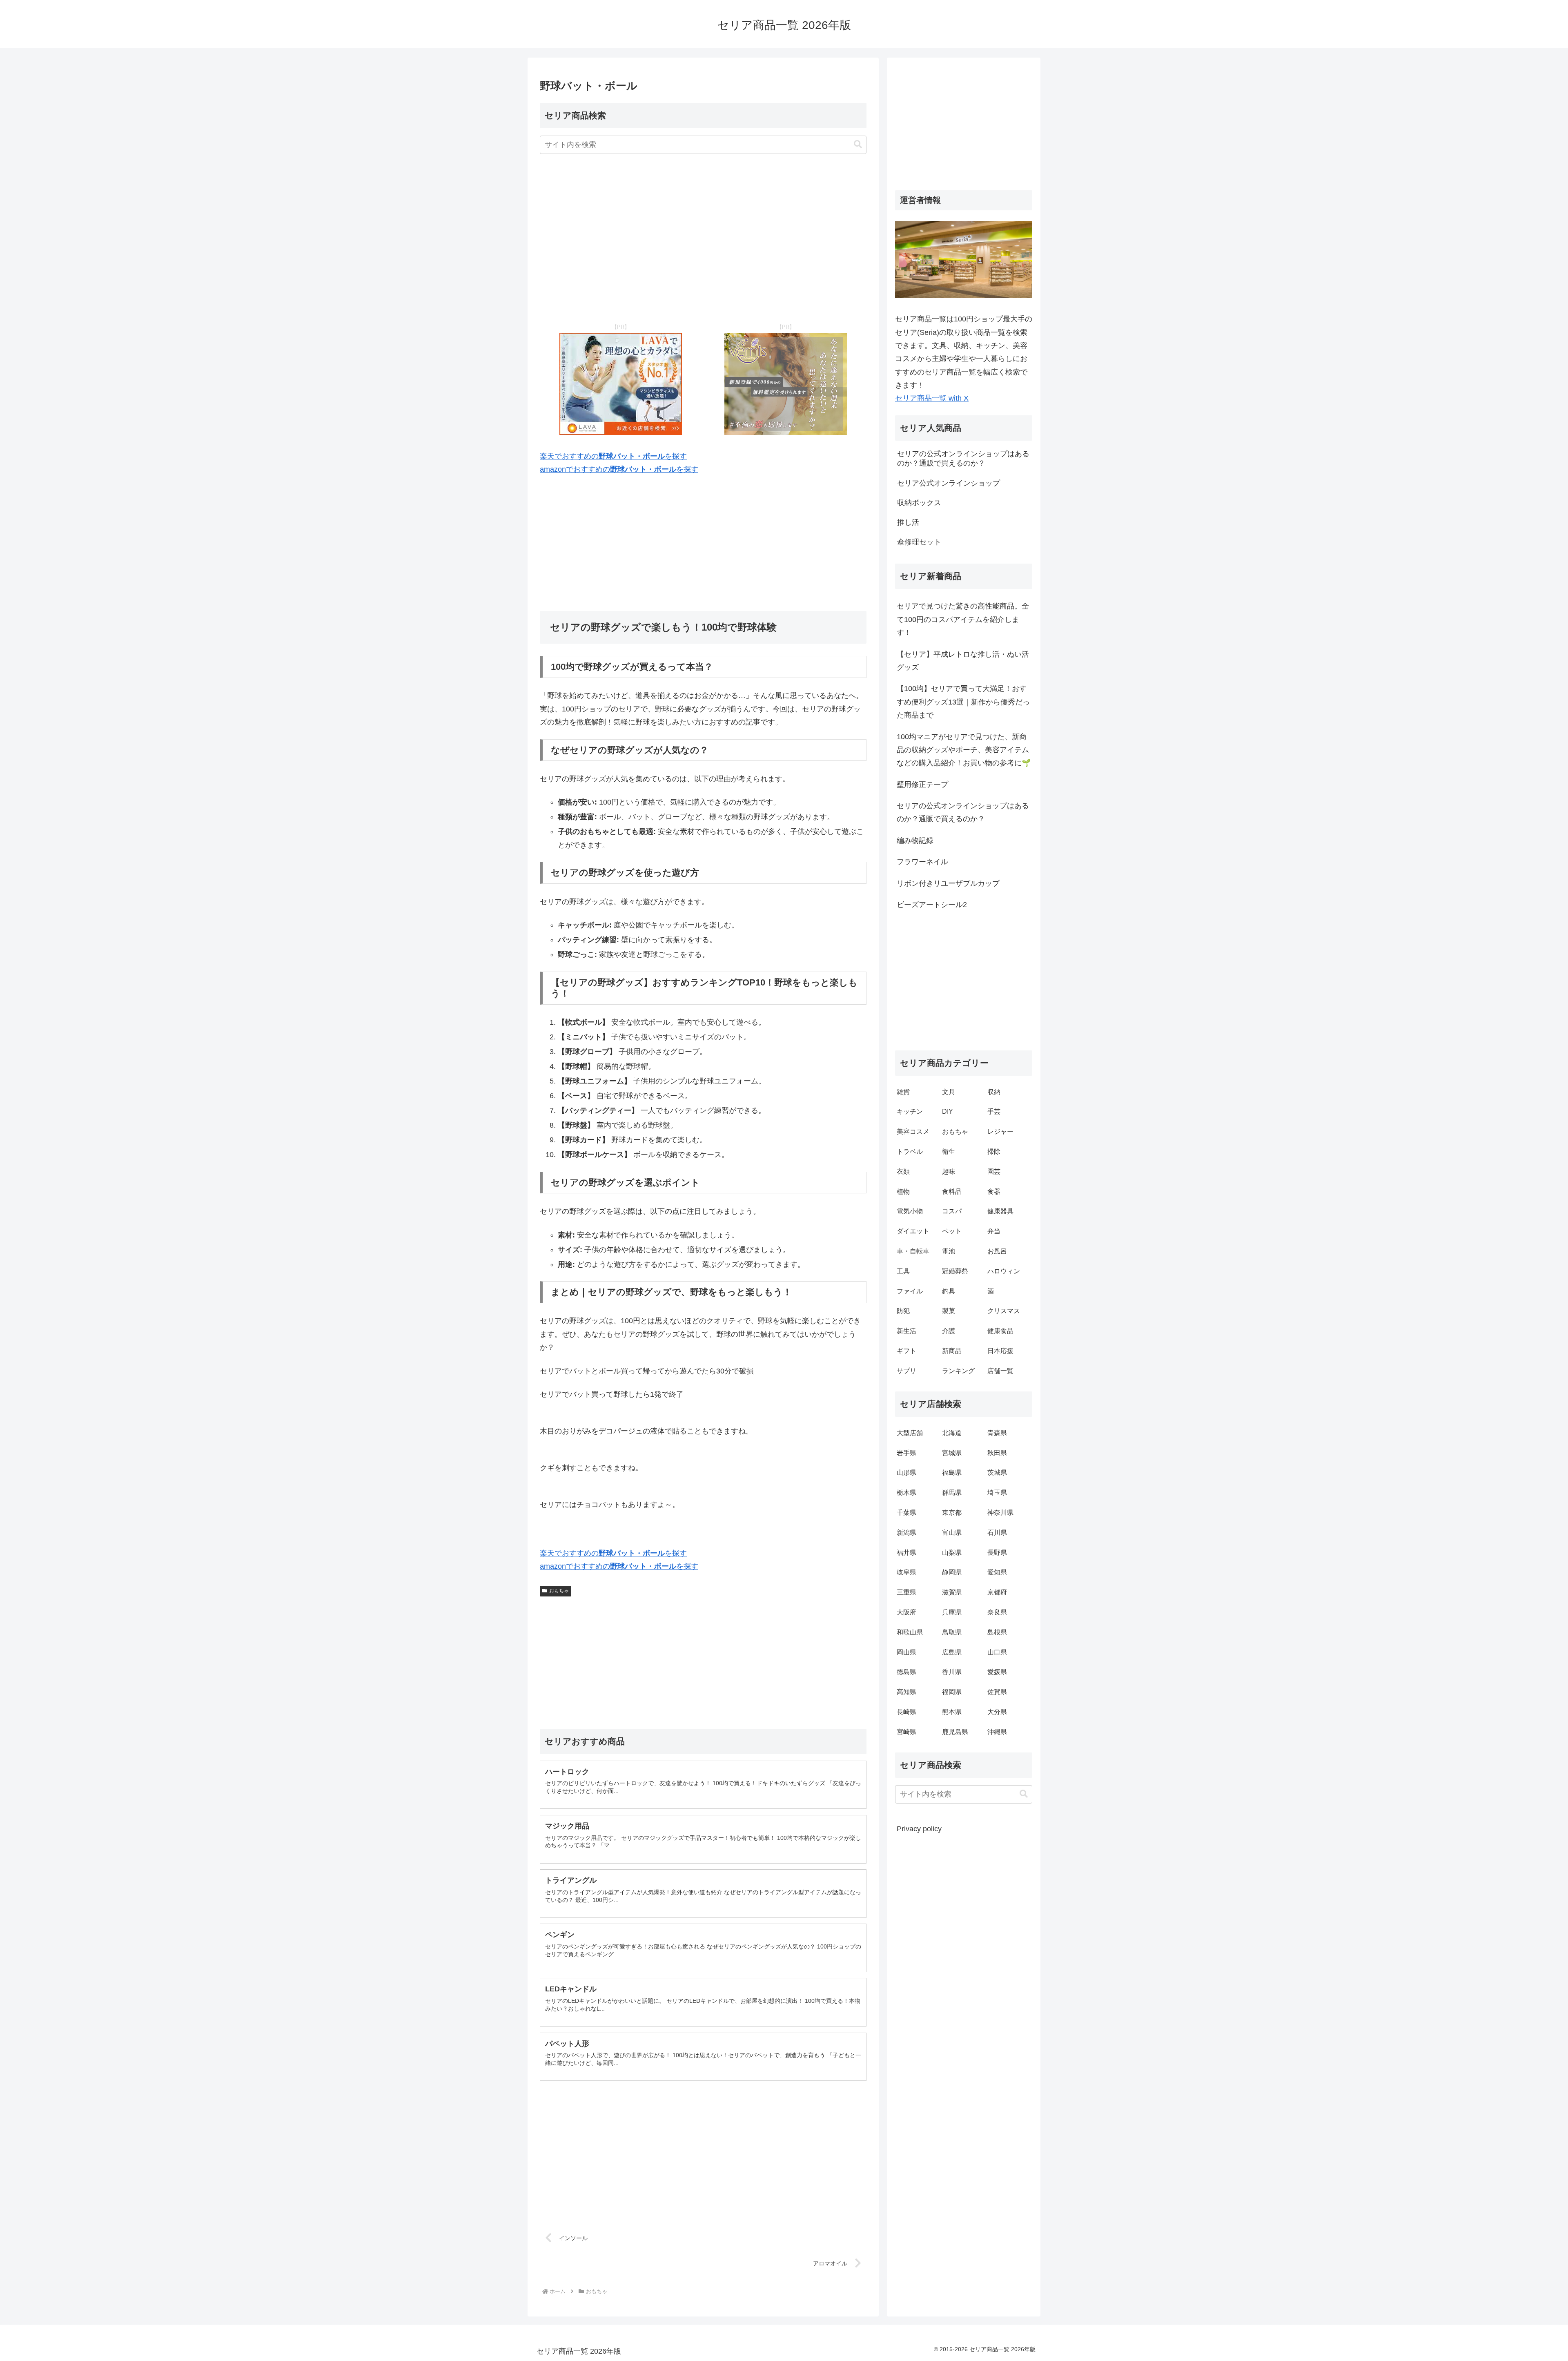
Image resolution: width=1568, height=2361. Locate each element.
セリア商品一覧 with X (932, 398)
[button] (858, 144)
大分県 (997, 1712)
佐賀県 (997, 1692)
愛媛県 (997, 1672)
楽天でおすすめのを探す (613, 456)
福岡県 (952, 1692)
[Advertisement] (703, 239)
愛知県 (997, 1572)
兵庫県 (952, 1612)
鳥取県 (952, 1632)
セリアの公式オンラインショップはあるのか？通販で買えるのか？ (963, 812)
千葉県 (906, 1513)
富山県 (952, 1533)
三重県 (906, 1592)
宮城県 (952, 1453)
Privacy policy (919, 1829)
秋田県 (997, 1453)
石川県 (997, 1533)
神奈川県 (1000, 1513)
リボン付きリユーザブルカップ (948, 883)
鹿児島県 (955, 1732)
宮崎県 (906, 1732)
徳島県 (906, 1672)
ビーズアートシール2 (932, 905)
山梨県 (952, 1553)
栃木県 (906, 1493)
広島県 (952, 1652)
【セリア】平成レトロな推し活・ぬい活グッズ (963, 661)
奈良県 (997, 1612)
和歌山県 (910, 1632)
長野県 (997, 1553)
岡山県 (906, 1652)
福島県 (952, 1473)
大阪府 (906, 1612)
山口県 (997, 1652)
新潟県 (906, 1533)
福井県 (906, 1553)
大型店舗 (910, 1433)
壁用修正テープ (922, 785)
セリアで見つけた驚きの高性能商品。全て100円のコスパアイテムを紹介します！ (963, 619)
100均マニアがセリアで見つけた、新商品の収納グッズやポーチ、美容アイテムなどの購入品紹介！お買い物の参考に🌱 (964, 750)
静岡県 (952, 1572)
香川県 (952, 1672)
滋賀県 (952, 1592)
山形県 (906, 1473)
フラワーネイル (922, 862)
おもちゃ (559, 1591)
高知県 (906, 1692)
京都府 (997, 1592)
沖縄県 (997, 1732)
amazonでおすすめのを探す (619, 469)
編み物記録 (915, 841)
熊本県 (952, 1712)
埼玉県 (997, 1493)
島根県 (997, 1632)
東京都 (952, 1513)
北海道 (952, 1433)
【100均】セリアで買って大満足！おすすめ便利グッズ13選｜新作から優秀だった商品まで (963, 702)
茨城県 (997, 1473)
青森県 (997, 1433)
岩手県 (906, 1453)
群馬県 (952, 1493)
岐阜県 (906, 1572)
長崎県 (906, 1712)
